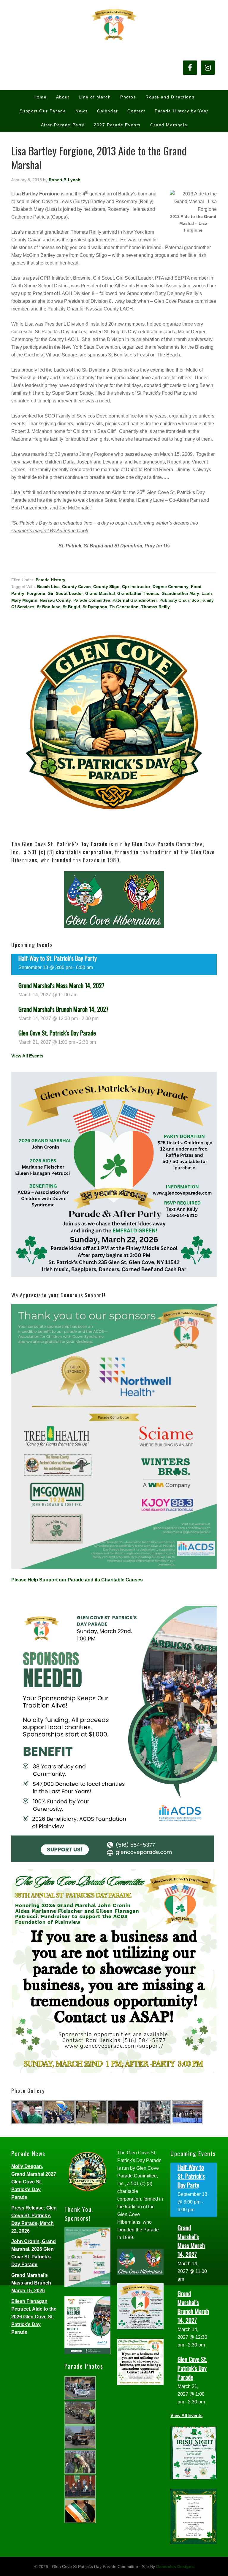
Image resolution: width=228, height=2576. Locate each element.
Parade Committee (92, 600)
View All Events (27, 1056)
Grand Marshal (100, 593)
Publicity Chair (174, 600)
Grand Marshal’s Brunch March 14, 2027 (63, 1009)
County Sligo (106, 587)
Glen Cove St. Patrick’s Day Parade (57, 1033)
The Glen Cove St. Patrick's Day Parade (114, 24)
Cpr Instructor (136, 587)
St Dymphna (95, 607)
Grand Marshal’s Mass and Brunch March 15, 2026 (31, 2283)
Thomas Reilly (155, 607)
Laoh (207, 593)
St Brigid (71, 607)
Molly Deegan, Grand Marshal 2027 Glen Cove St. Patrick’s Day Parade (34, 2182)
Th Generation (124, 607)
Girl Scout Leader (65, 593)
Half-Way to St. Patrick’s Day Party (58, 958)
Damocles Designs (175, 2567)
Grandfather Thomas (138, 593)
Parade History (50, 580)
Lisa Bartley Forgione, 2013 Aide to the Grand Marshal (99, 157)
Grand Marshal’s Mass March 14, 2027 (61, 985)
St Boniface (49, 607)
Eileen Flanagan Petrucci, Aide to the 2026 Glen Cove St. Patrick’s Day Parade (34, 2317)
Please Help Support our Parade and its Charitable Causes (77, 1580)
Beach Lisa (48, 587)
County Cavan (76, 587)
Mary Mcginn (24, 600)
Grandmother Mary (180, 593)
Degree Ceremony (171, 587)
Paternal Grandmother (135, 600)
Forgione (36, 593)
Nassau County (55, 600)
